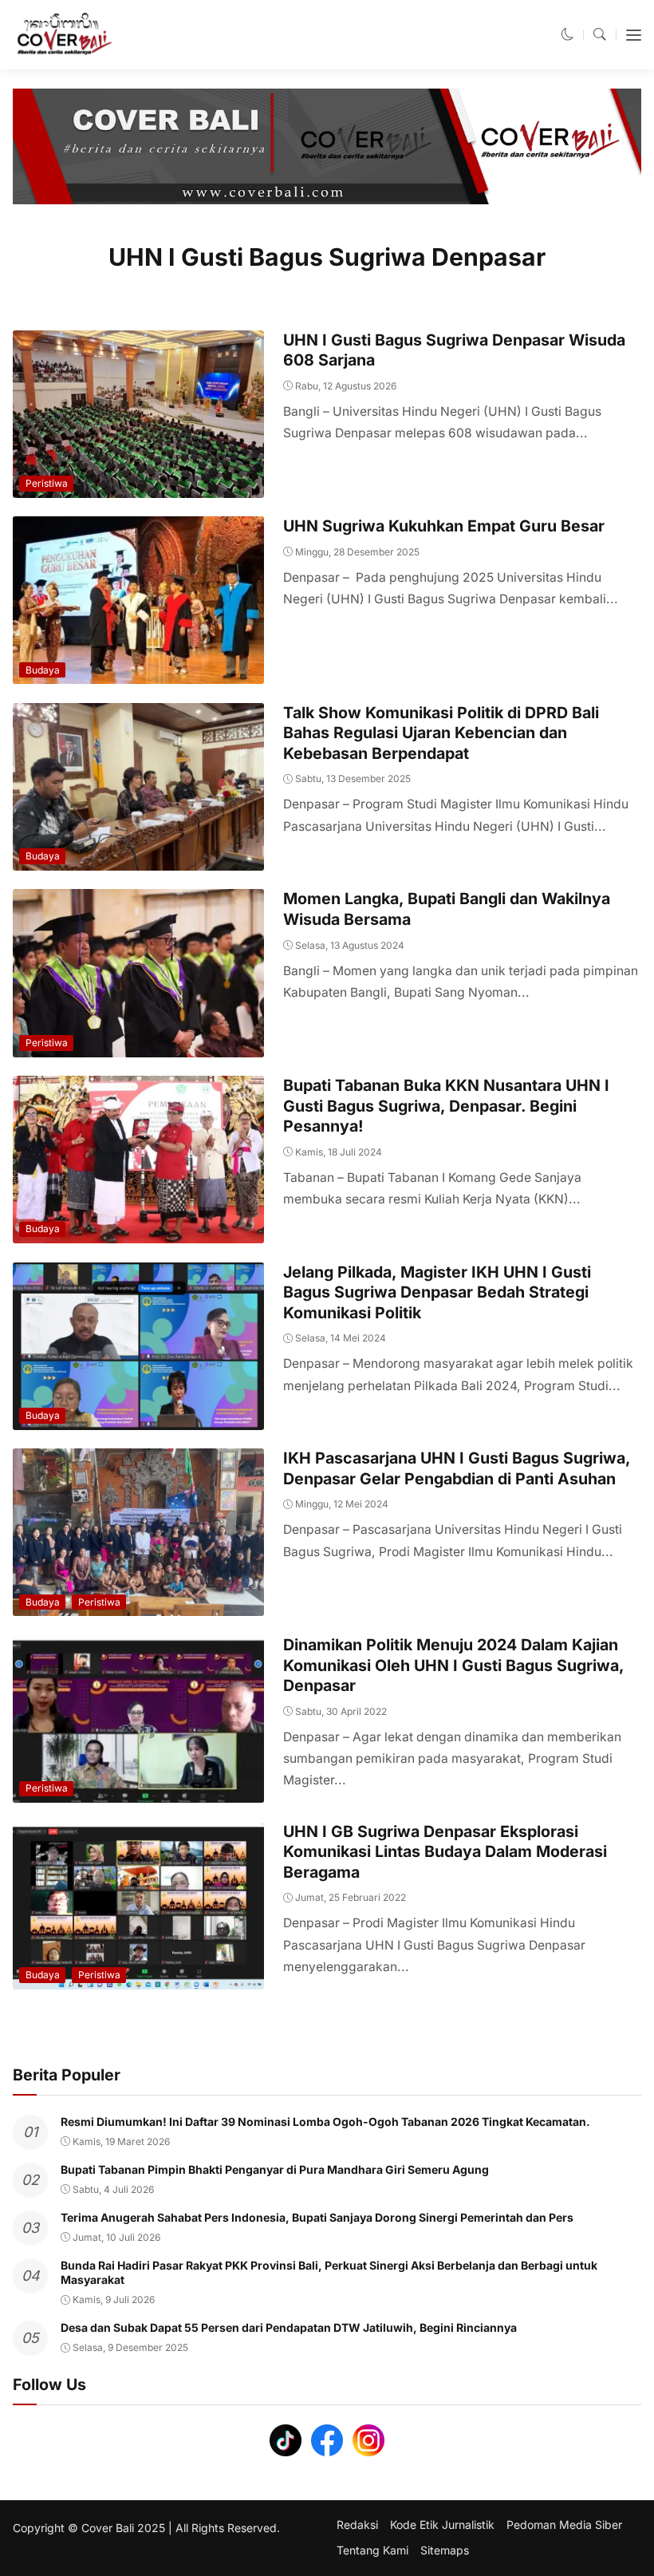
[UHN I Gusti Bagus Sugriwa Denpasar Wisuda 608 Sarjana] (138, 486)
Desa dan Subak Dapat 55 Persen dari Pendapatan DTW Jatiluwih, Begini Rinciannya (289, 2327)
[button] (568, 35)
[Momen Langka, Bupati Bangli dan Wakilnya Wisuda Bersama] (138, 1046)
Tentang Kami (372, 2550)
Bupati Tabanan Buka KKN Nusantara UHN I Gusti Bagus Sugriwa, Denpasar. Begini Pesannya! (446, 1106)
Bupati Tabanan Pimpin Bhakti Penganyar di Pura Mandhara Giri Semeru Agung (275, 2169)
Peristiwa (47, 483)
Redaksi (357, 2525)
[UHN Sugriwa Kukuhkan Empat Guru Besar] (138, 673)
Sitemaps (445, 2550)
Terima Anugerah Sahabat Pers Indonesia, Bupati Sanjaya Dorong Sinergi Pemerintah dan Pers (317, 2217)
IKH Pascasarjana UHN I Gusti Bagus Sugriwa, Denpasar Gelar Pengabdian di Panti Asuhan (457, 1468)
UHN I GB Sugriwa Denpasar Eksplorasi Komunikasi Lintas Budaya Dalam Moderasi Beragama (445, 1852)
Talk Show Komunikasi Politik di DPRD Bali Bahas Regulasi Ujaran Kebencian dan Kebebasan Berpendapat (441, 733)
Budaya (43, 670)
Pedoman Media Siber (564, 2525)
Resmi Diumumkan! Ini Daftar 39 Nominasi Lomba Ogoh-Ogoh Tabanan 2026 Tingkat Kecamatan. (325, 2122)
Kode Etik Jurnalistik (442, 2525)
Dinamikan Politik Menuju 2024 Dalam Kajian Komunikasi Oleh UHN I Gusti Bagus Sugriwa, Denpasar (454, 1665)
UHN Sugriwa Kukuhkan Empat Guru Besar (444, 526)
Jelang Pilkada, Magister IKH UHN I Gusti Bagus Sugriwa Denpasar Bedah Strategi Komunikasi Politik (437, 1292)
